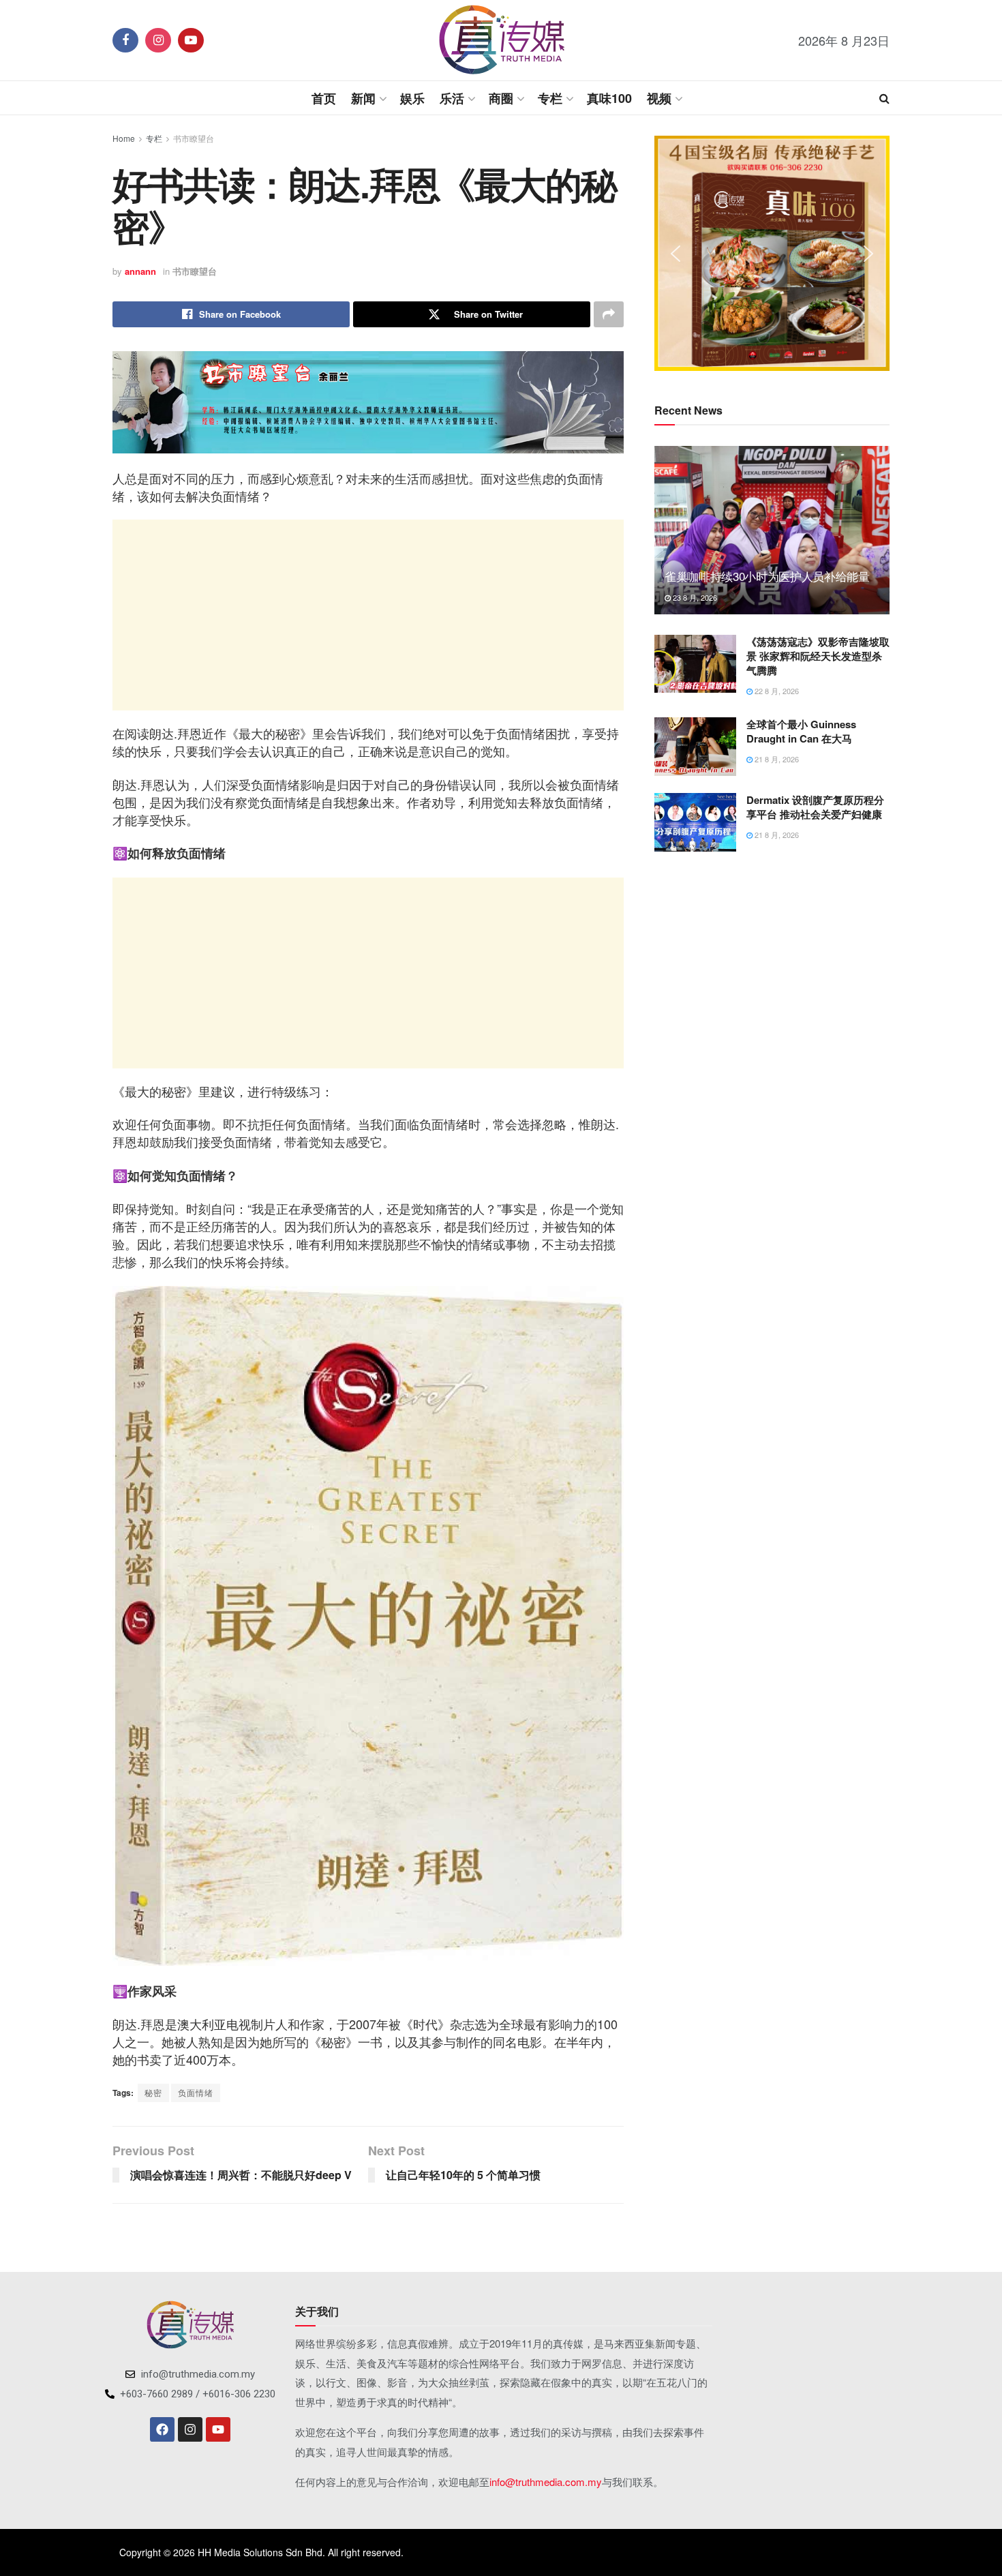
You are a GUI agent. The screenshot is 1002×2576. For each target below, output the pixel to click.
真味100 (609, 98)
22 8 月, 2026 (776, 691)
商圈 (501, 98)
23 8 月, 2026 (694, 597)
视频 (659, 98)
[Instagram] (190, 2429)
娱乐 (412, 98)
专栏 (550, 98)
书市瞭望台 (194, 138)
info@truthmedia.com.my (546, 2482)
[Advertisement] (368, 615)
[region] (772, 253)
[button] (675, 254)
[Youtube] (218, 2429)
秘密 (153, 2092)
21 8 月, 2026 (776, 759)
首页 (324, 98)
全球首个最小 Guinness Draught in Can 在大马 (801, 731)
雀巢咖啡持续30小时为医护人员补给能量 (767, 576)
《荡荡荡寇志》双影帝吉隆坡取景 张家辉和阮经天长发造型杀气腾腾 (818, 656)
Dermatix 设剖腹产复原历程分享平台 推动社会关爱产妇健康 (815, 807)
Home (124, 138)
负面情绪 (196, 2092)
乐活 (452, 98)
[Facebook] (162, 2429)
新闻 (363, 98)
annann (140, 271)
